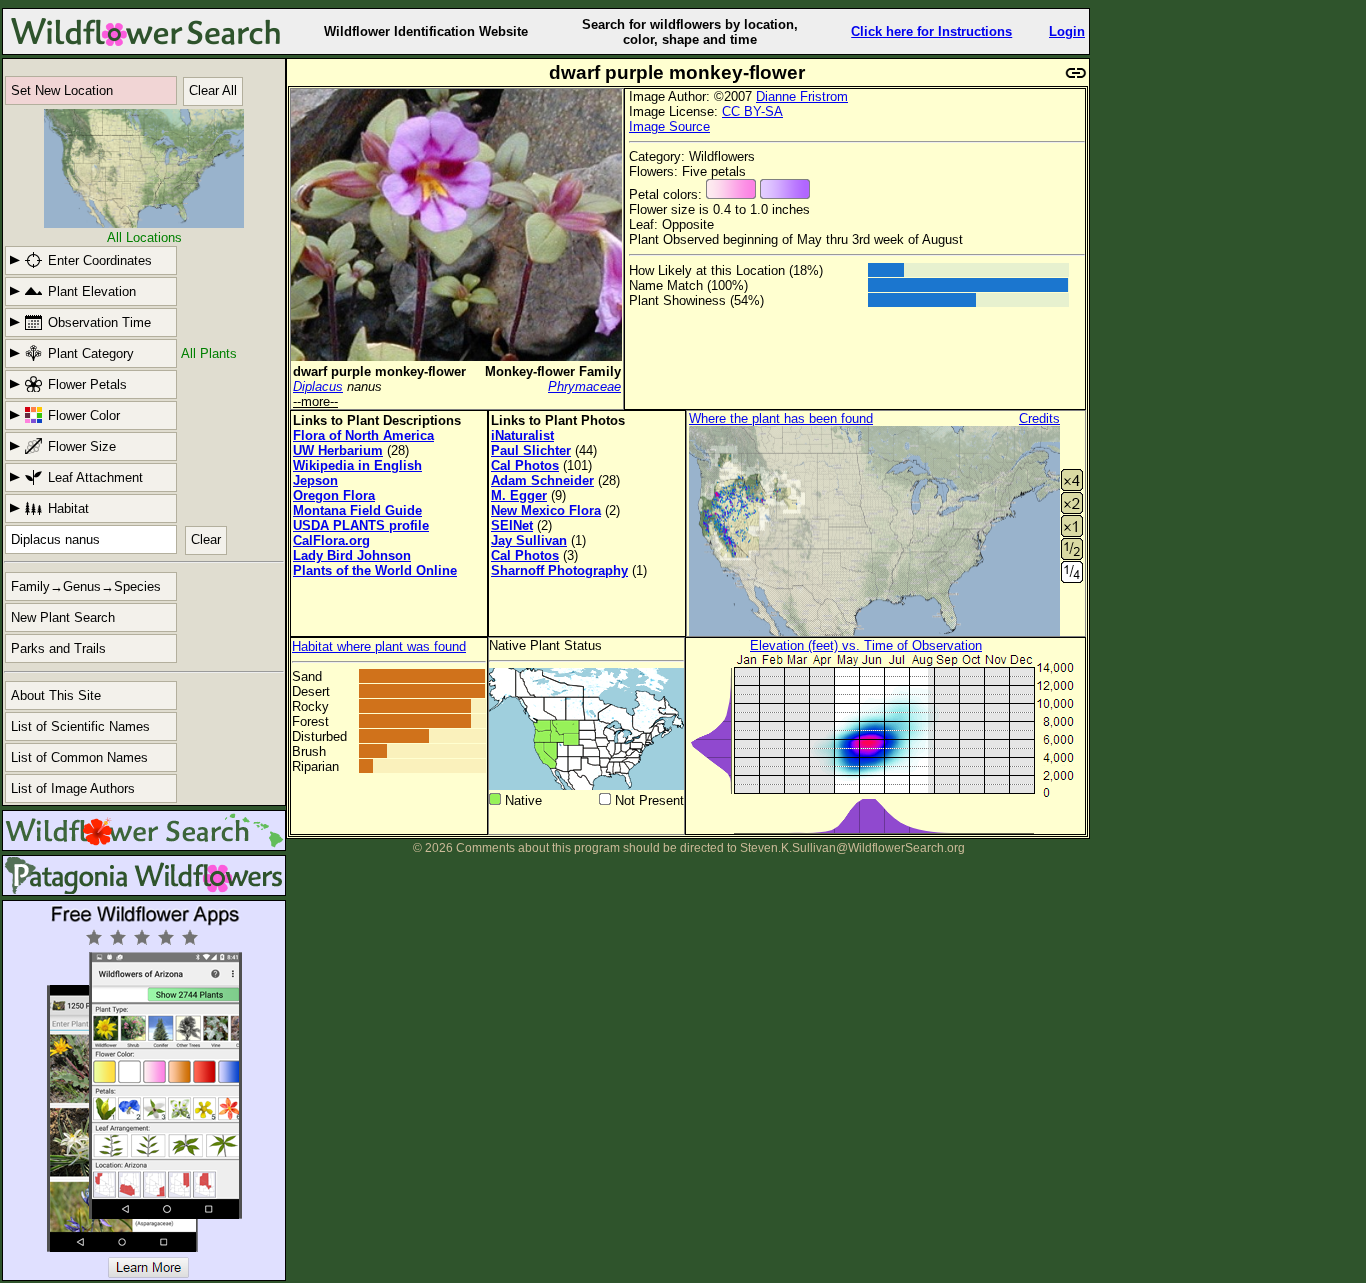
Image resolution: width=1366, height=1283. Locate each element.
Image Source (669, 126)
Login (1067, 31)
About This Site (56, 695)
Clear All (213, 90)
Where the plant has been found (781, 418)
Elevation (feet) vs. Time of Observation (866, 645)
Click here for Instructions (931, 31)
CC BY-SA (752, 111)
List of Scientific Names (80, 726)
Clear (206, 539)
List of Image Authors (73, 788)
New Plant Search (63, 617)
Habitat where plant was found (379, 646)
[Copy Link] (1076, 70)
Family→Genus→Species (86, 586)
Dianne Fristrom (802, 96)
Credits (1039, 418)
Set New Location (62, 90)
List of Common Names (79, 757)
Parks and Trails (58, 648)
